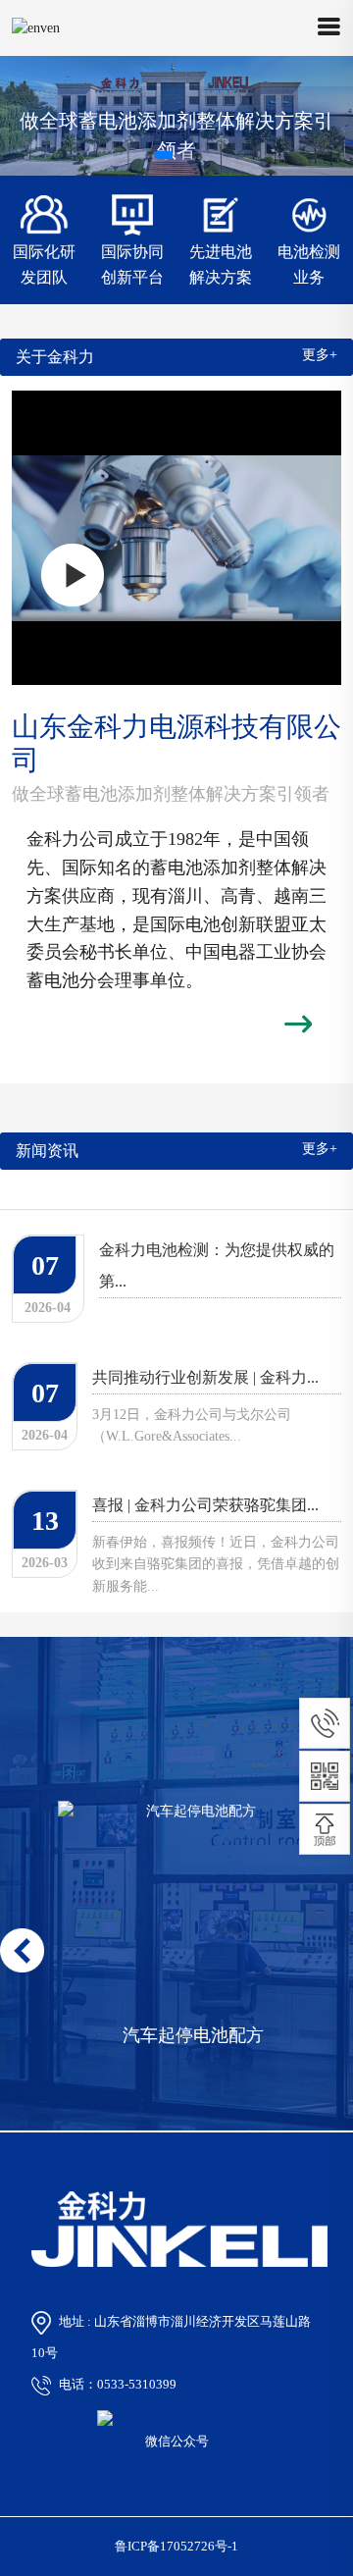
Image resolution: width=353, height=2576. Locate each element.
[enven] (36, 28)
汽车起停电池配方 (193, 2035)
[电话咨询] (325, 1723)
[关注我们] (325, 1776)
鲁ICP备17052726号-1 (176, 2546)
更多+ (320, 355)
